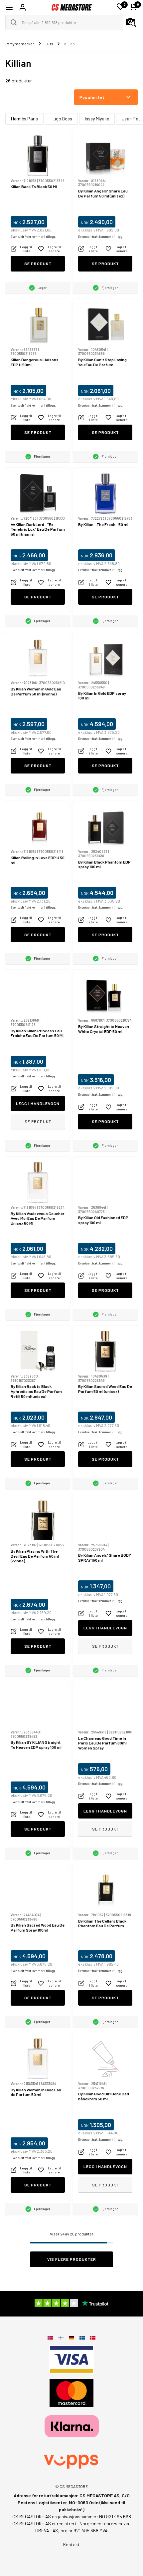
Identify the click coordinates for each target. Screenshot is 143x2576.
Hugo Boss (61, 119)
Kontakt (71, 2544)
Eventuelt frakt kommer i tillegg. (33, 237)
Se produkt (38, 264)
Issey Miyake (97, 119)
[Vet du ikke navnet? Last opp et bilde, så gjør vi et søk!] (131, 22)
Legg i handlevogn (38, 1103)
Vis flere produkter (72, 2259)
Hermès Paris (24, 119)
